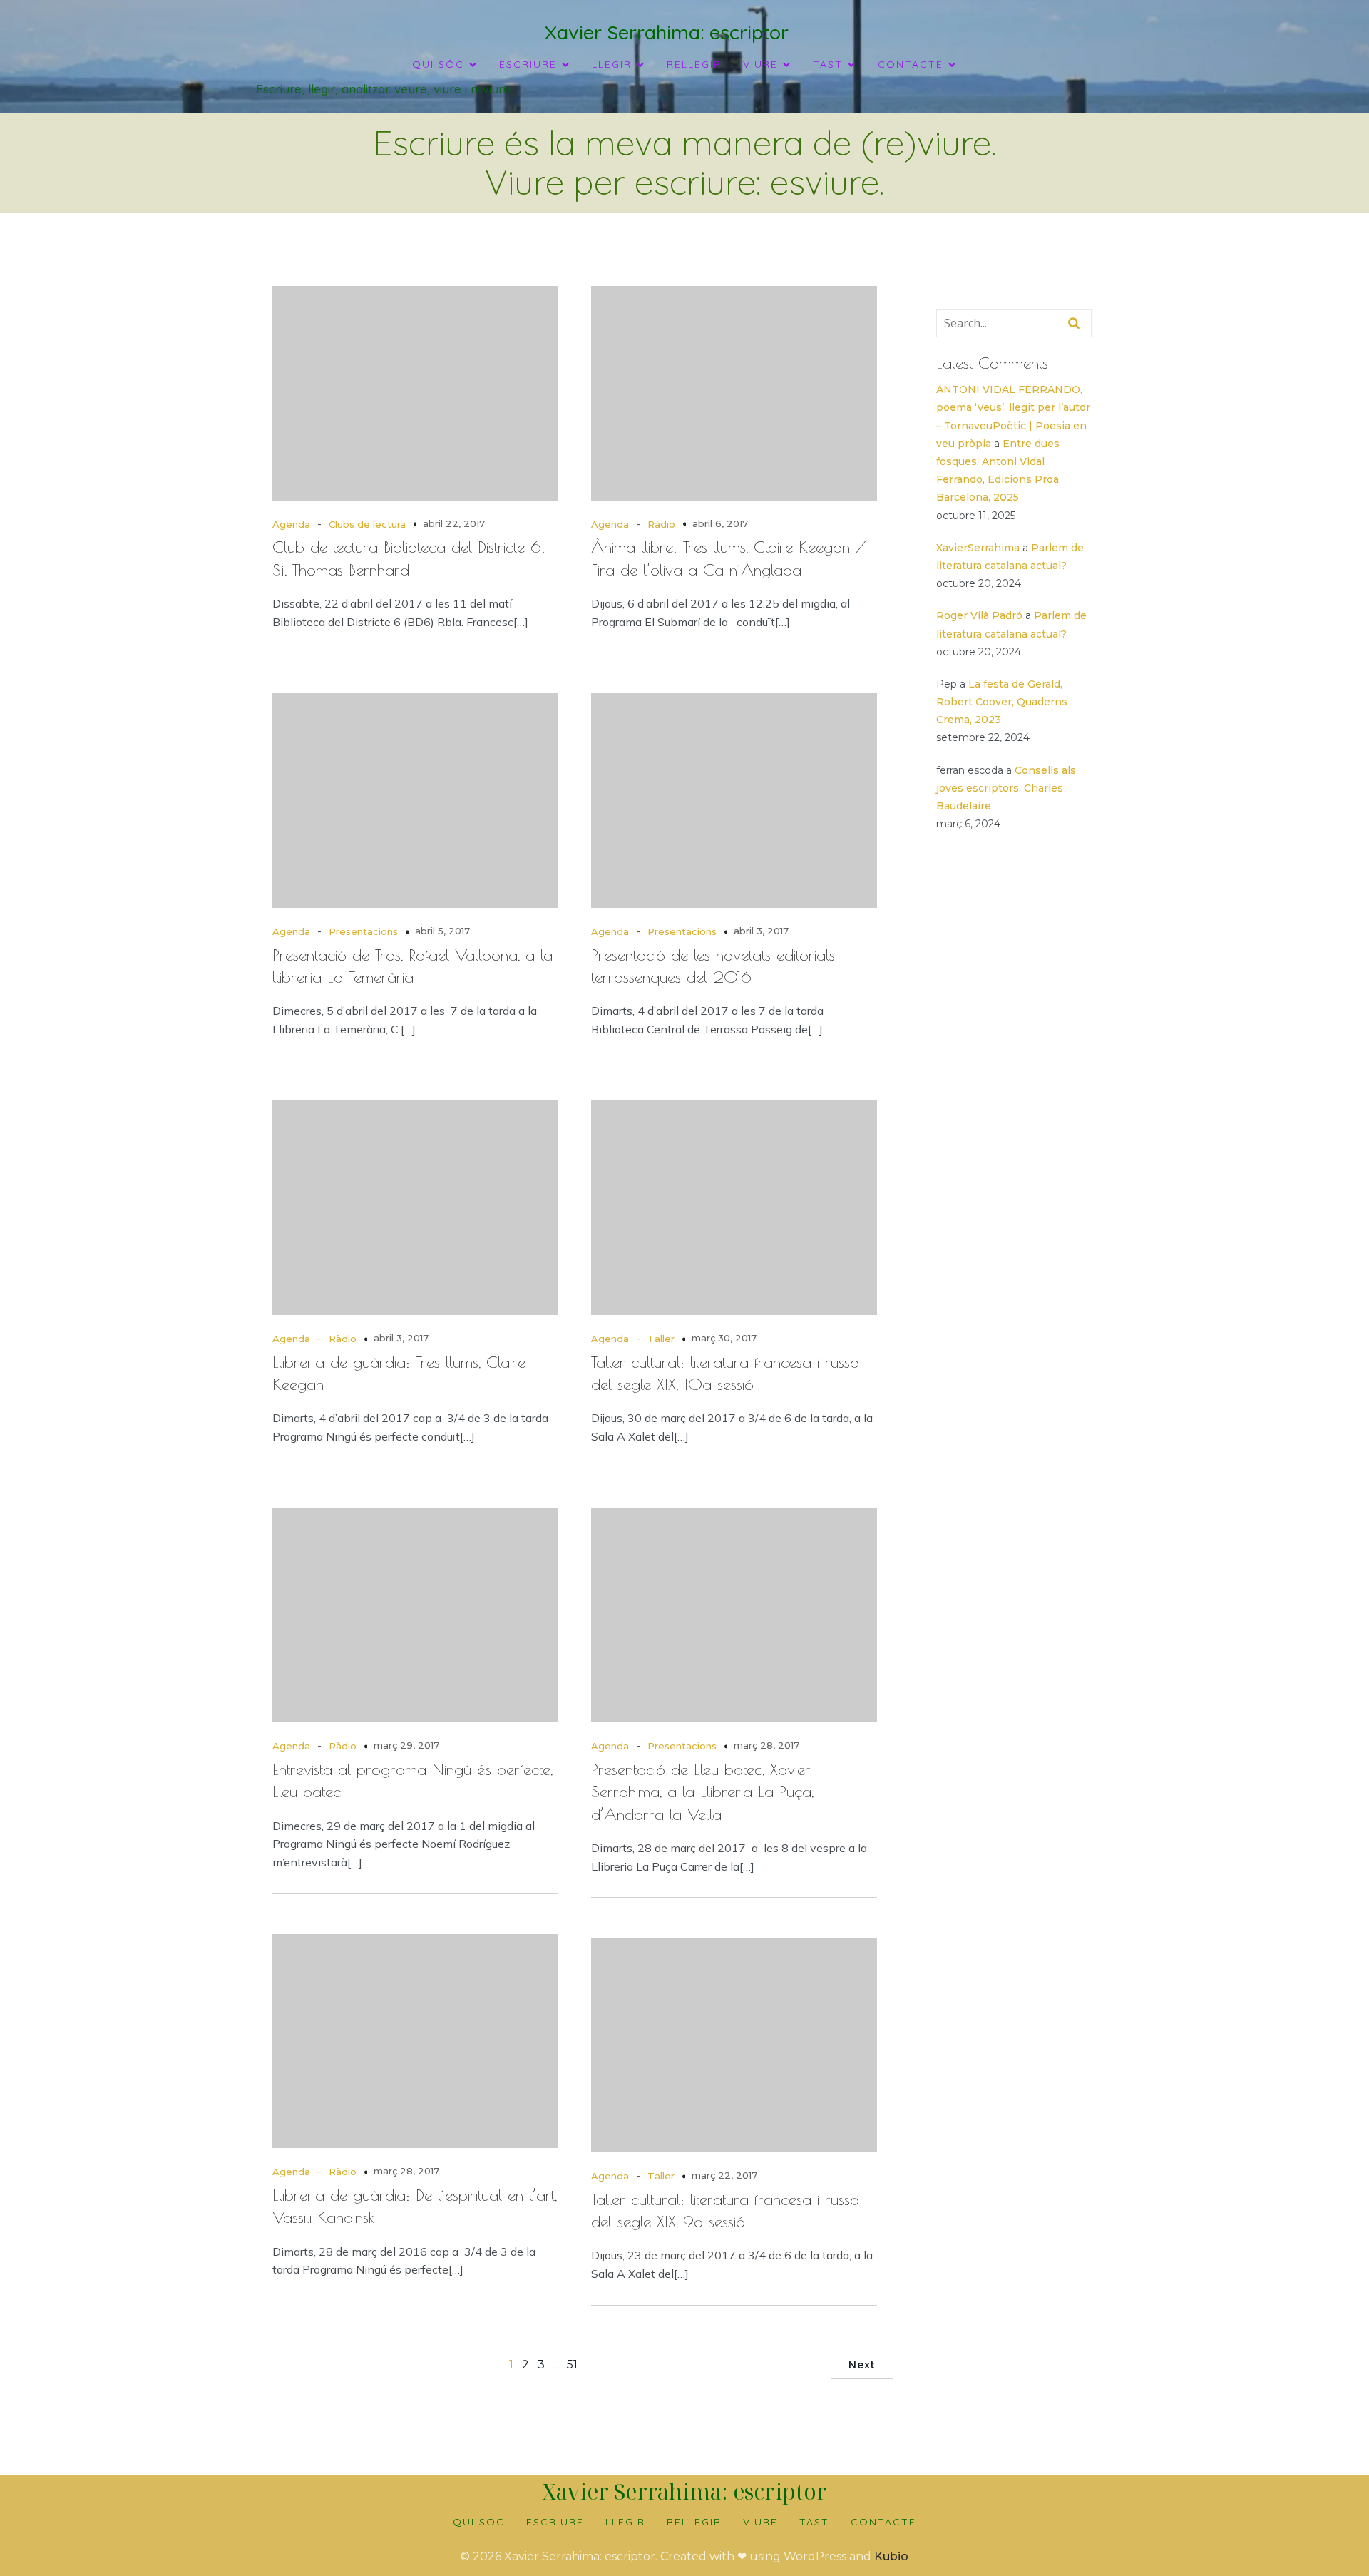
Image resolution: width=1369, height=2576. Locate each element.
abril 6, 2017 (720, 523)
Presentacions (363, 931)
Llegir (625, 2522)
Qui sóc (479, 2522)
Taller (661, 1339)
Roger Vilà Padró (979, 615)
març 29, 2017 (406, 1745)
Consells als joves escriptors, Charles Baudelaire (1006, 788)
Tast (814, 2522)
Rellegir (694, 64)
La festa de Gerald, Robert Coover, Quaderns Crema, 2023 (1002, 702)
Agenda (291, 524)
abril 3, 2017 (761, 931)
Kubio (891, 2556)
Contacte (883, 2522)
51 (572, 2365)
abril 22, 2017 (454, 523)
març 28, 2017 (766, 1745)
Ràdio (661, 524)
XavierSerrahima (978, 548)
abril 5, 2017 (442, 931)
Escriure (555, 2522)
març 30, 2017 (724, 1338)
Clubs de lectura (367, 524)
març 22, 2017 (724, 2175)
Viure (760, 2522)
